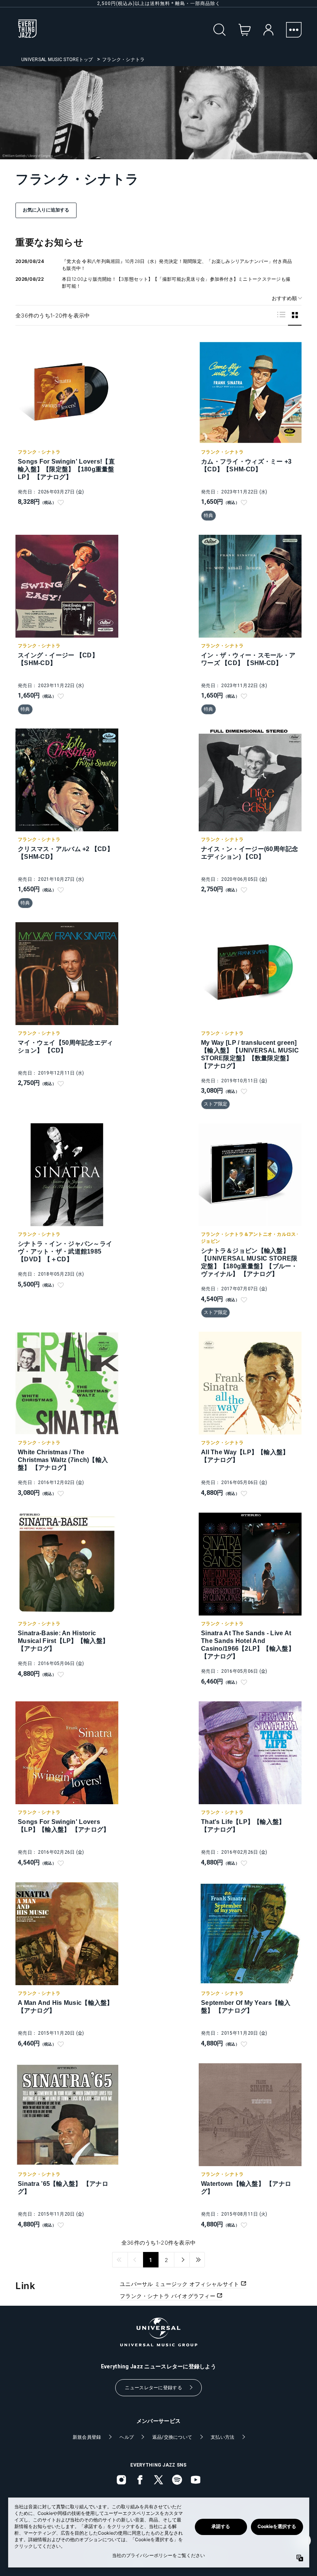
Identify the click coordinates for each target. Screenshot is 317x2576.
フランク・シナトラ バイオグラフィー (168, 2296)
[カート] (245, 30)
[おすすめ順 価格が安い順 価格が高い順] (284, 298)
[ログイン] (268, 30)
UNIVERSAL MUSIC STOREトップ (57, 60)
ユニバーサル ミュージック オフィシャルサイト (180, 2284)
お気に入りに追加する (46, 210)
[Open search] (220, 30)
